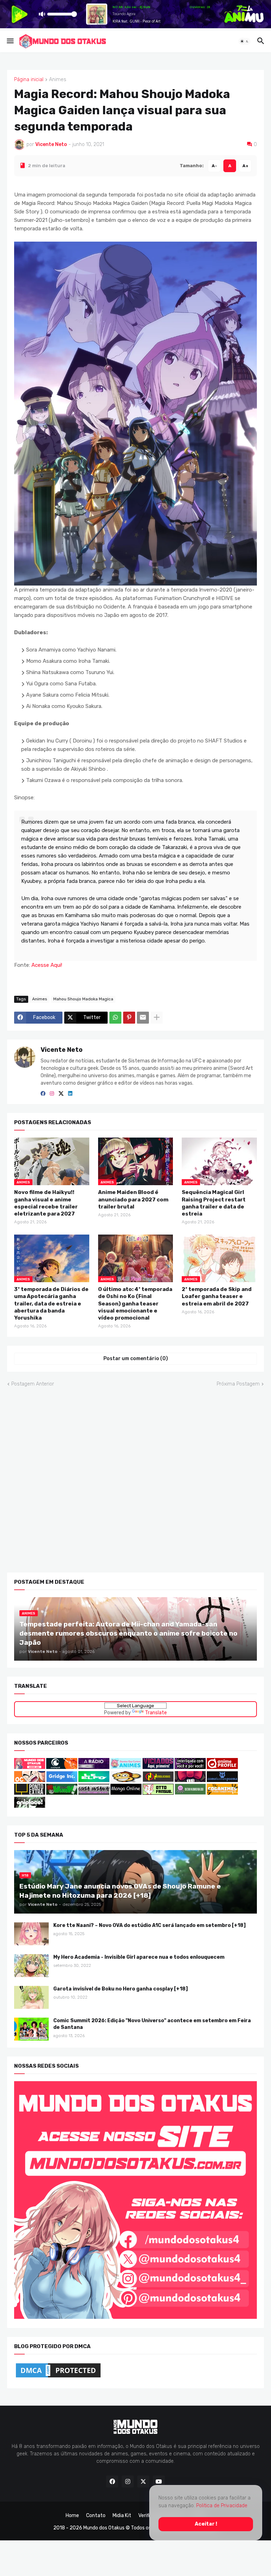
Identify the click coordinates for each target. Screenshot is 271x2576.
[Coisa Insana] (94, 1793)
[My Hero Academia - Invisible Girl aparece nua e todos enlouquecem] (31, 1966)
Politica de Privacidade (222, 2506)
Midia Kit (122, 2516)
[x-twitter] (61, 1093)
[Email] (143, 1018)
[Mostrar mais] (157, 1018)
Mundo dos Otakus (104, 2528)
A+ (245, 165)
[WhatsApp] (115, 1018)
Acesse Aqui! (47, 965)
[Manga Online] (126, 1793)
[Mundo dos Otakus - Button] (30, 1767)
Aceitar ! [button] (206, 2524)
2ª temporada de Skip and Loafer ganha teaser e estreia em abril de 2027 (217, 1296)
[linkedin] (70, 1093)
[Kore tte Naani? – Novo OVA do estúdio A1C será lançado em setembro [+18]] (31, 1934)
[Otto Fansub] (158, 1793)
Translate (156, 1713)
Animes (58, 80)
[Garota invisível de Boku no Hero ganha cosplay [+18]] (31, 1997)
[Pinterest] (129, 1018)
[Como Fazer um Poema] (222, 1780)
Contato (96, 2516)
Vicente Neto (62, 1050)
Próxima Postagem (238, 1384)
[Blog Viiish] (62, 1793)
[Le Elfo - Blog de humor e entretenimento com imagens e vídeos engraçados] (94, 1780)
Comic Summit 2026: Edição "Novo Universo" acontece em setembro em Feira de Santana (152, 2024)
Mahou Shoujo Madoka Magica (83, 999)
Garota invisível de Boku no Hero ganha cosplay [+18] (121, 1989)
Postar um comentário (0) (136, 1359)
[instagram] (52, 1093)
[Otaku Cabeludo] (30, 1780)
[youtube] (159, 2481)
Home (72, 2516)
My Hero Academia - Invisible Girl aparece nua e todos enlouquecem (139, 1957)
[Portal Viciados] (158, 1767)
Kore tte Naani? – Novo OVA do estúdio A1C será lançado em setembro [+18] (149, 1925)
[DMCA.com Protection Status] (58, 2377)
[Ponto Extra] (30, 1793)
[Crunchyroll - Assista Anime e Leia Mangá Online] (62, 1767)
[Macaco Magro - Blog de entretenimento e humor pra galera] (126, 1780)
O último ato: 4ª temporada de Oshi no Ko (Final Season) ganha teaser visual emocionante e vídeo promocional (135, 1304)
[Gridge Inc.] (62, 1780)
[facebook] (43, 1093)
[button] (10, 41)
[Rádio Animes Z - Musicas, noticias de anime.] (190, 1767)
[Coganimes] (222, 1793)
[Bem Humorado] (190, 1793)
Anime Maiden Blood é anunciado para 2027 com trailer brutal (133, 1199)
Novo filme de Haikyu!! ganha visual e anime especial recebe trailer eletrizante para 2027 (46, 1203)
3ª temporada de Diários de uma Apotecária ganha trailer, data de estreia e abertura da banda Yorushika (51, 1304)
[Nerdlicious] (158, 1780)
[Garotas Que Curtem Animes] (127, 1767)
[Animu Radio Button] (94, 1767)
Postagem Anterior (33, 1384)
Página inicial (29, 80)
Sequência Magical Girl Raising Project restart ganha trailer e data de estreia (214, 1203)
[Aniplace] (30, 1806)
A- (214, 165)
